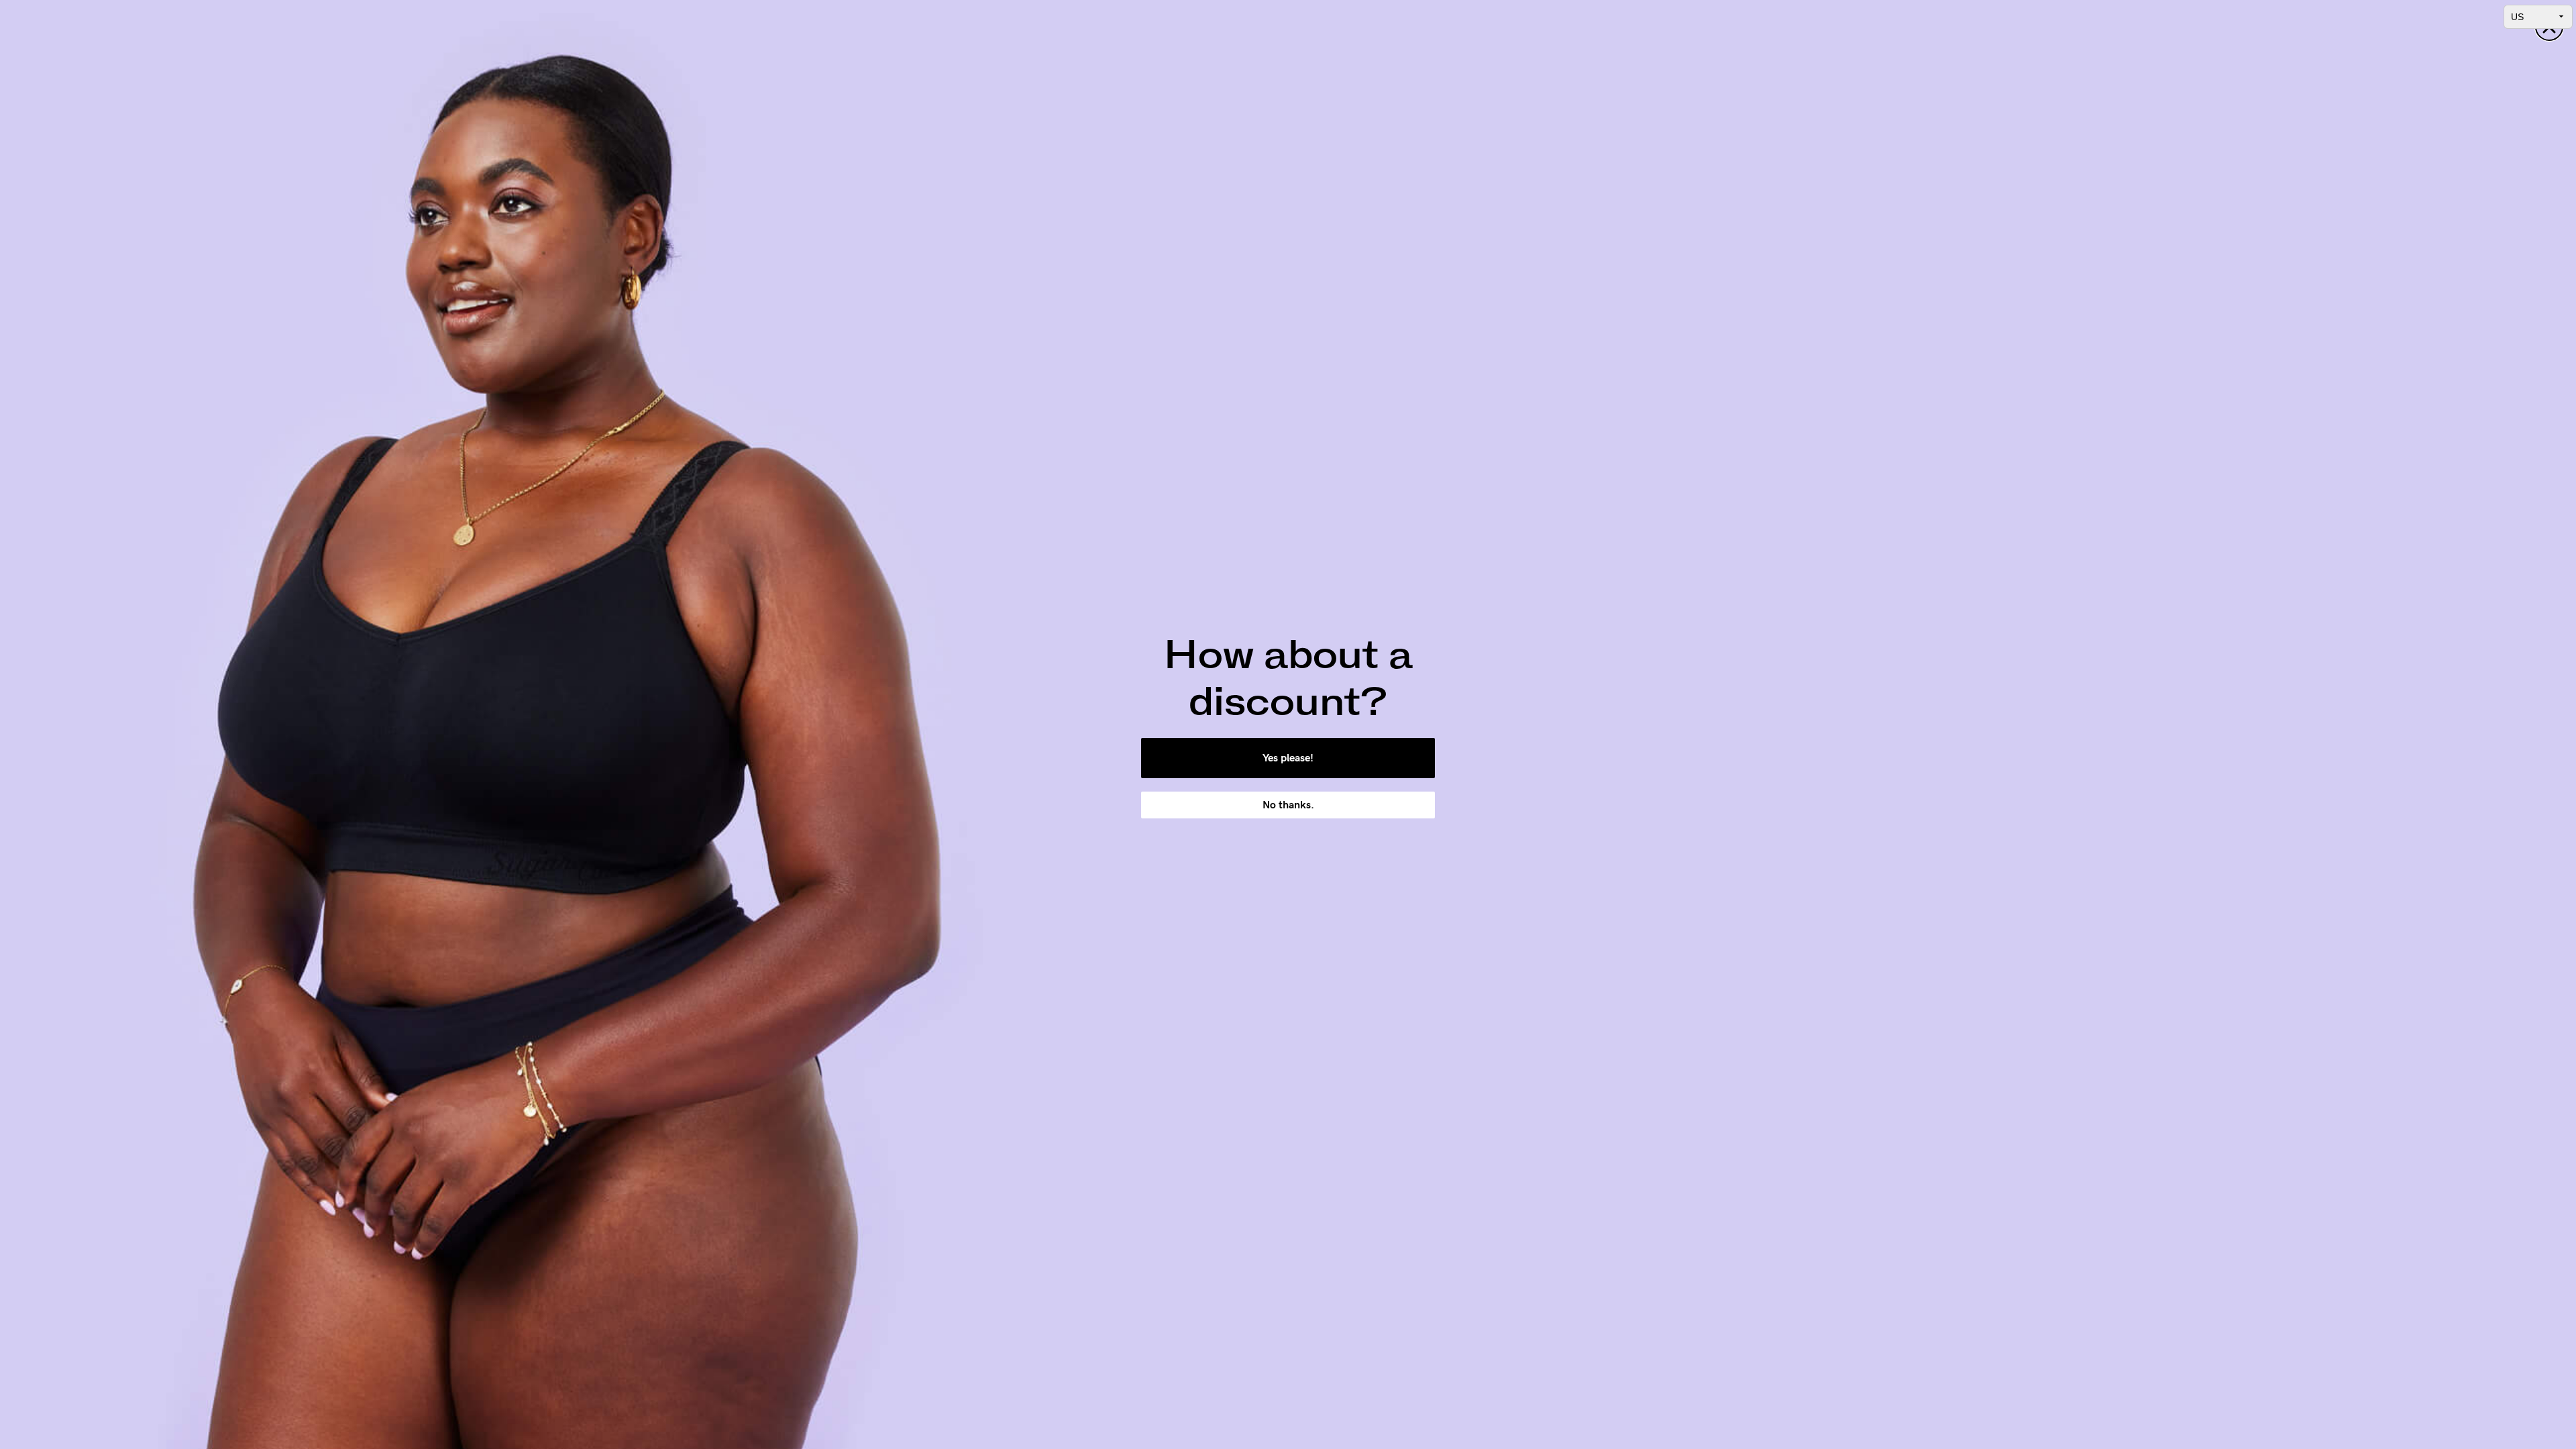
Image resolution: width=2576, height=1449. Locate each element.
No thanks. (1288, 805)
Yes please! (1288, 758)
